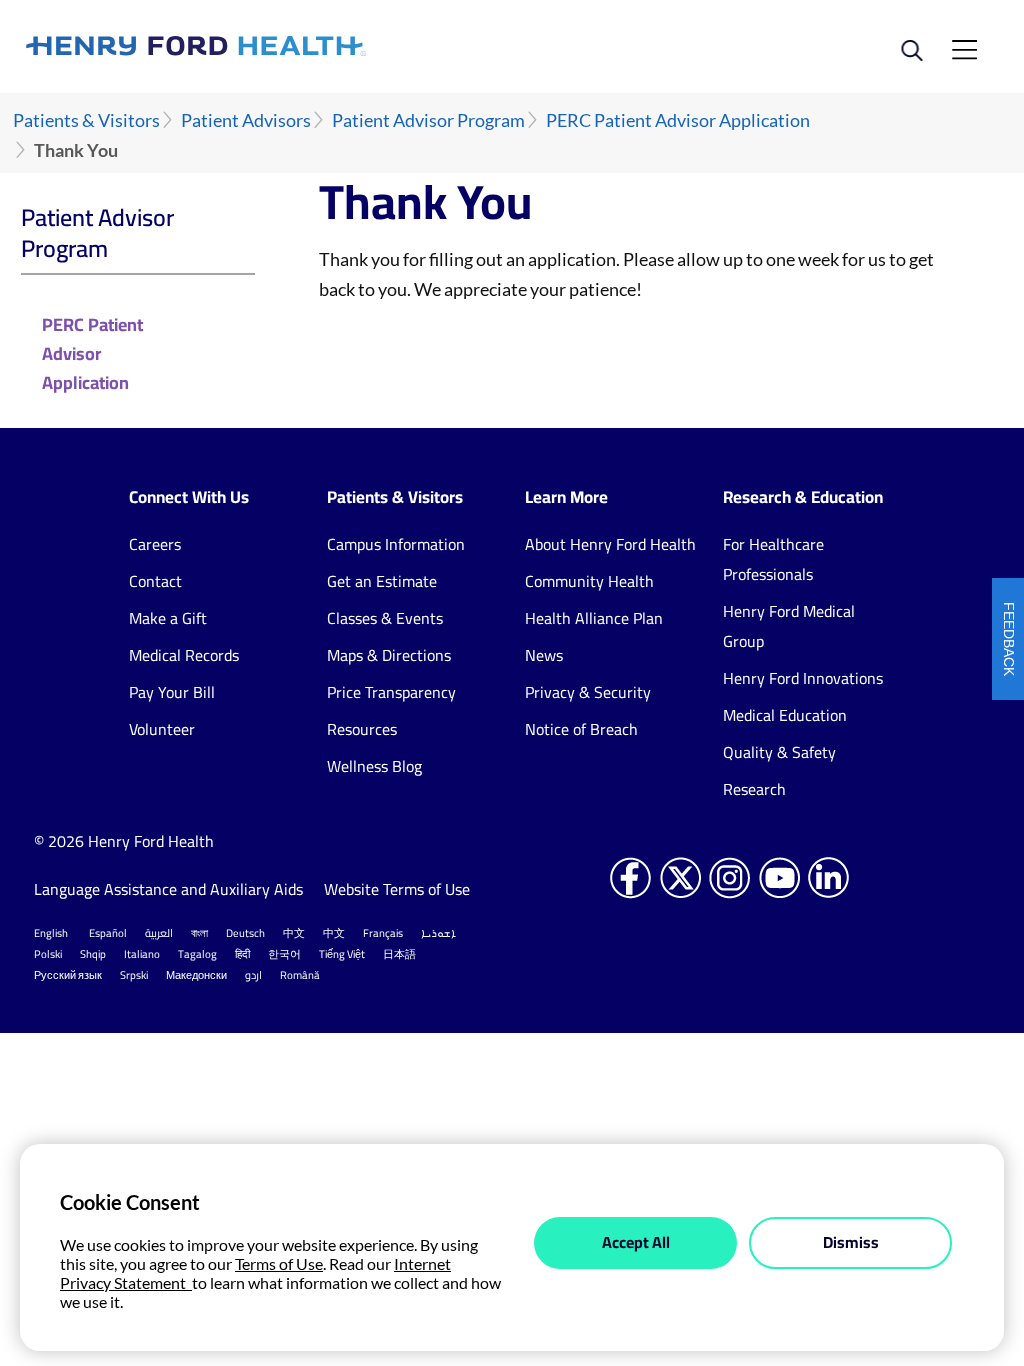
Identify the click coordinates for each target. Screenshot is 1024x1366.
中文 (294, 933)
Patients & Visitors (86, 120)
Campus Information (396, 544)
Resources (362, 729)
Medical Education (785, 715)
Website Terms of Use (397, 889)
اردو (253, 975)
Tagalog (197, 954)
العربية (159, 933)
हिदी (242, 954)
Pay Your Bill (172, 692)
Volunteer (162, 729)
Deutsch (245, 933)
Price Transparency (391, 692)
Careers (155, 544)
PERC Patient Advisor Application (678, 120)
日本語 (399, 954)
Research (754, 789)
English (51, 933)
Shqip (93, 954)
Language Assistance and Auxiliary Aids (168, 889)
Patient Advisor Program (428, 120)
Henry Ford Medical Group (789, 626)
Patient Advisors (246, 120)
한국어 (284, 954)
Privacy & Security (588, 692)
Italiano (142, 954)
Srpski (134, 975)
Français (383, 933)
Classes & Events (385, 618)
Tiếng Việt (342, 954)
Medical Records (184, 655)
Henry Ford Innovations (803, 678)
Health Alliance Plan (594, 618)
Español (108, 933)
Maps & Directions (389, 655)
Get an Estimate (382, 581)
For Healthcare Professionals (773, 559)
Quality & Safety (779, 752)
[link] (269, 46)
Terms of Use (279, 1263)
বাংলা (199, 933)
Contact (155, 581)
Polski (48, 954)
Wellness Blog (374, 766)
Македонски (196, 975)
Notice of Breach (581, 729)
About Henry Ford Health (610, 544)
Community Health (589, 581)
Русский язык (68, 975)
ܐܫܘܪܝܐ (438, 933)
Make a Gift (168, 618)
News (544, 655)
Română (300, 975)
